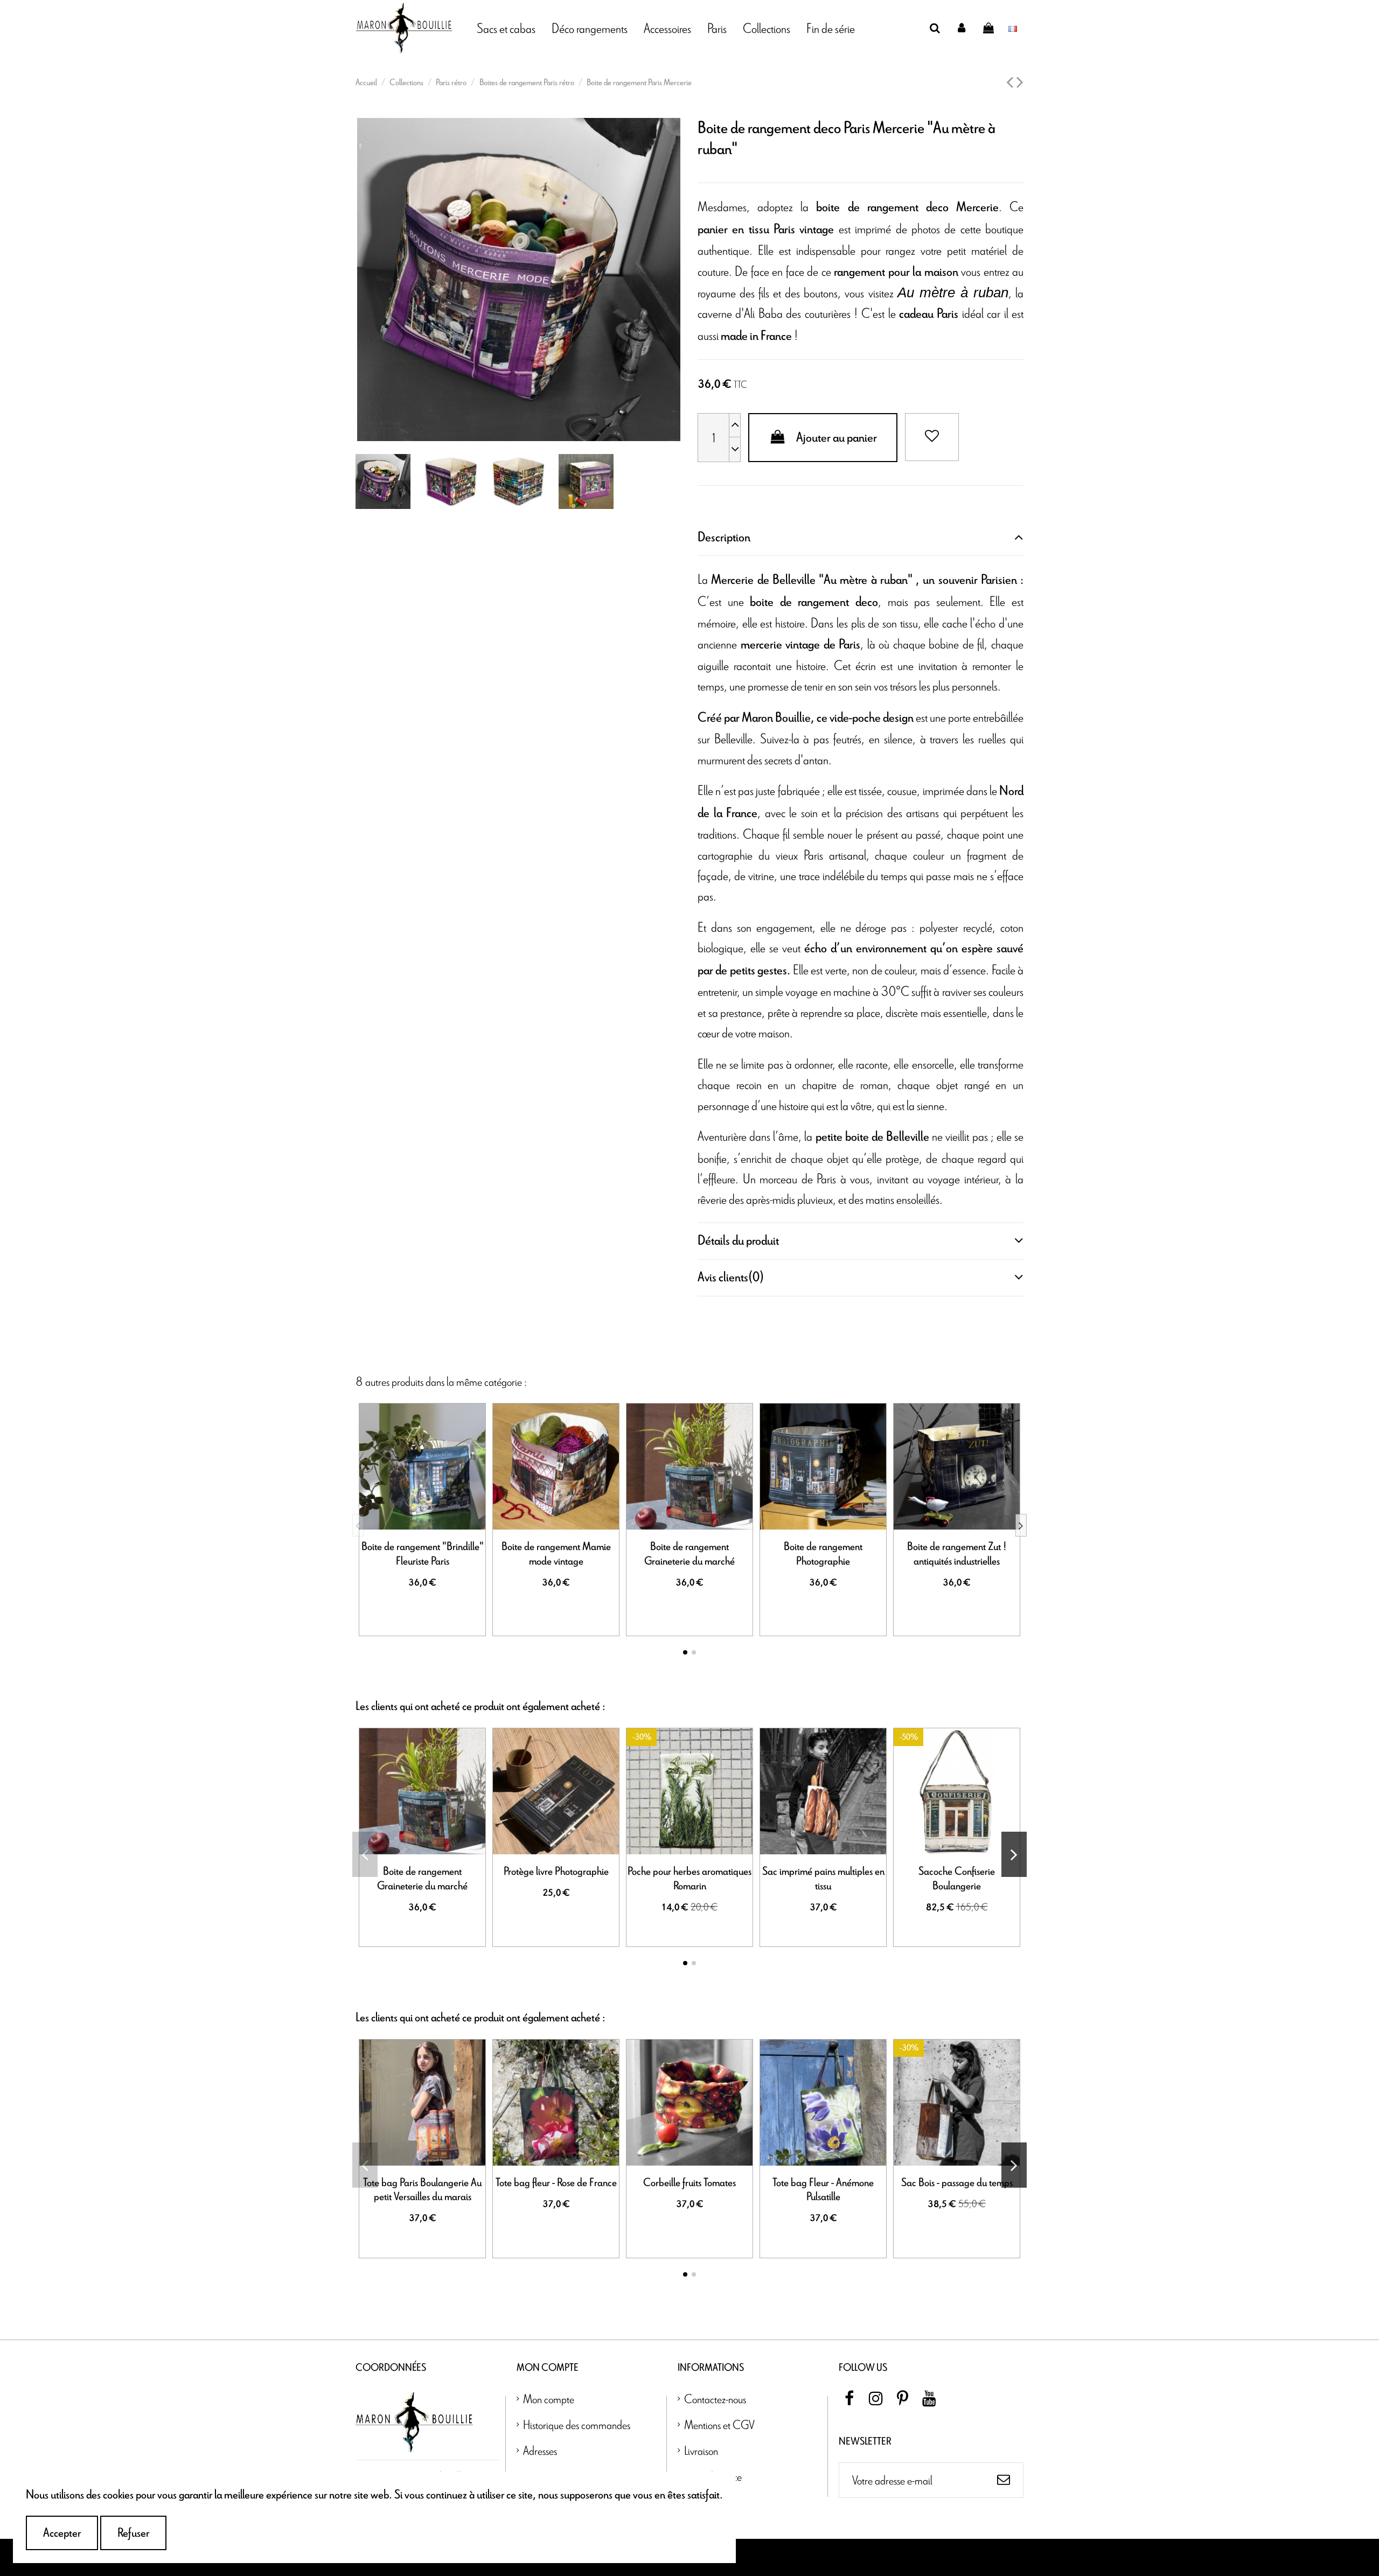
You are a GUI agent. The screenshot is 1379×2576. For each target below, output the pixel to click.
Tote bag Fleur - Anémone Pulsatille (823, 2190)
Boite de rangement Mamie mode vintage (556, 1554)
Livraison (701, 2450)
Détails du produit (738, 1241)
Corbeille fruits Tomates (689, 2183)
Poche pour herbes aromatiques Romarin (689, 1879)
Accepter (62, 2533)
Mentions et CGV (719, 2424)
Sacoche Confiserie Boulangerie (957, 1879)
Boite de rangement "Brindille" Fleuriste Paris (423, 1554)
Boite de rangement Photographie (823, 1554)
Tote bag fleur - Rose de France (556, 2183)
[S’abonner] (1004, 2480)
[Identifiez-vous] (962, 28)
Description (724, 537)
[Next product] (1020, 83)
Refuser (133, 2533)
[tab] (861, 537)
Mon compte (549, 2399)
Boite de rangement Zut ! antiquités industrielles (957, 1554)
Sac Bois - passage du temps (957, 2183)
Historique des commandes (577, 2424)
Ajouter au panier (837, 438)
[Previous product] (1011, 83)
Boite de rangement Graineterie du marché (689, 1554)
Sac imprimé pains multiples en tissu (823, 1879)
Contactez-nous (715, 2399)
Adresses (540, 2450)
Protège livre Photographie (556, 1872)
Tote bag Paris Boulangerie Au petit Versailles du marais (422, 2190)
